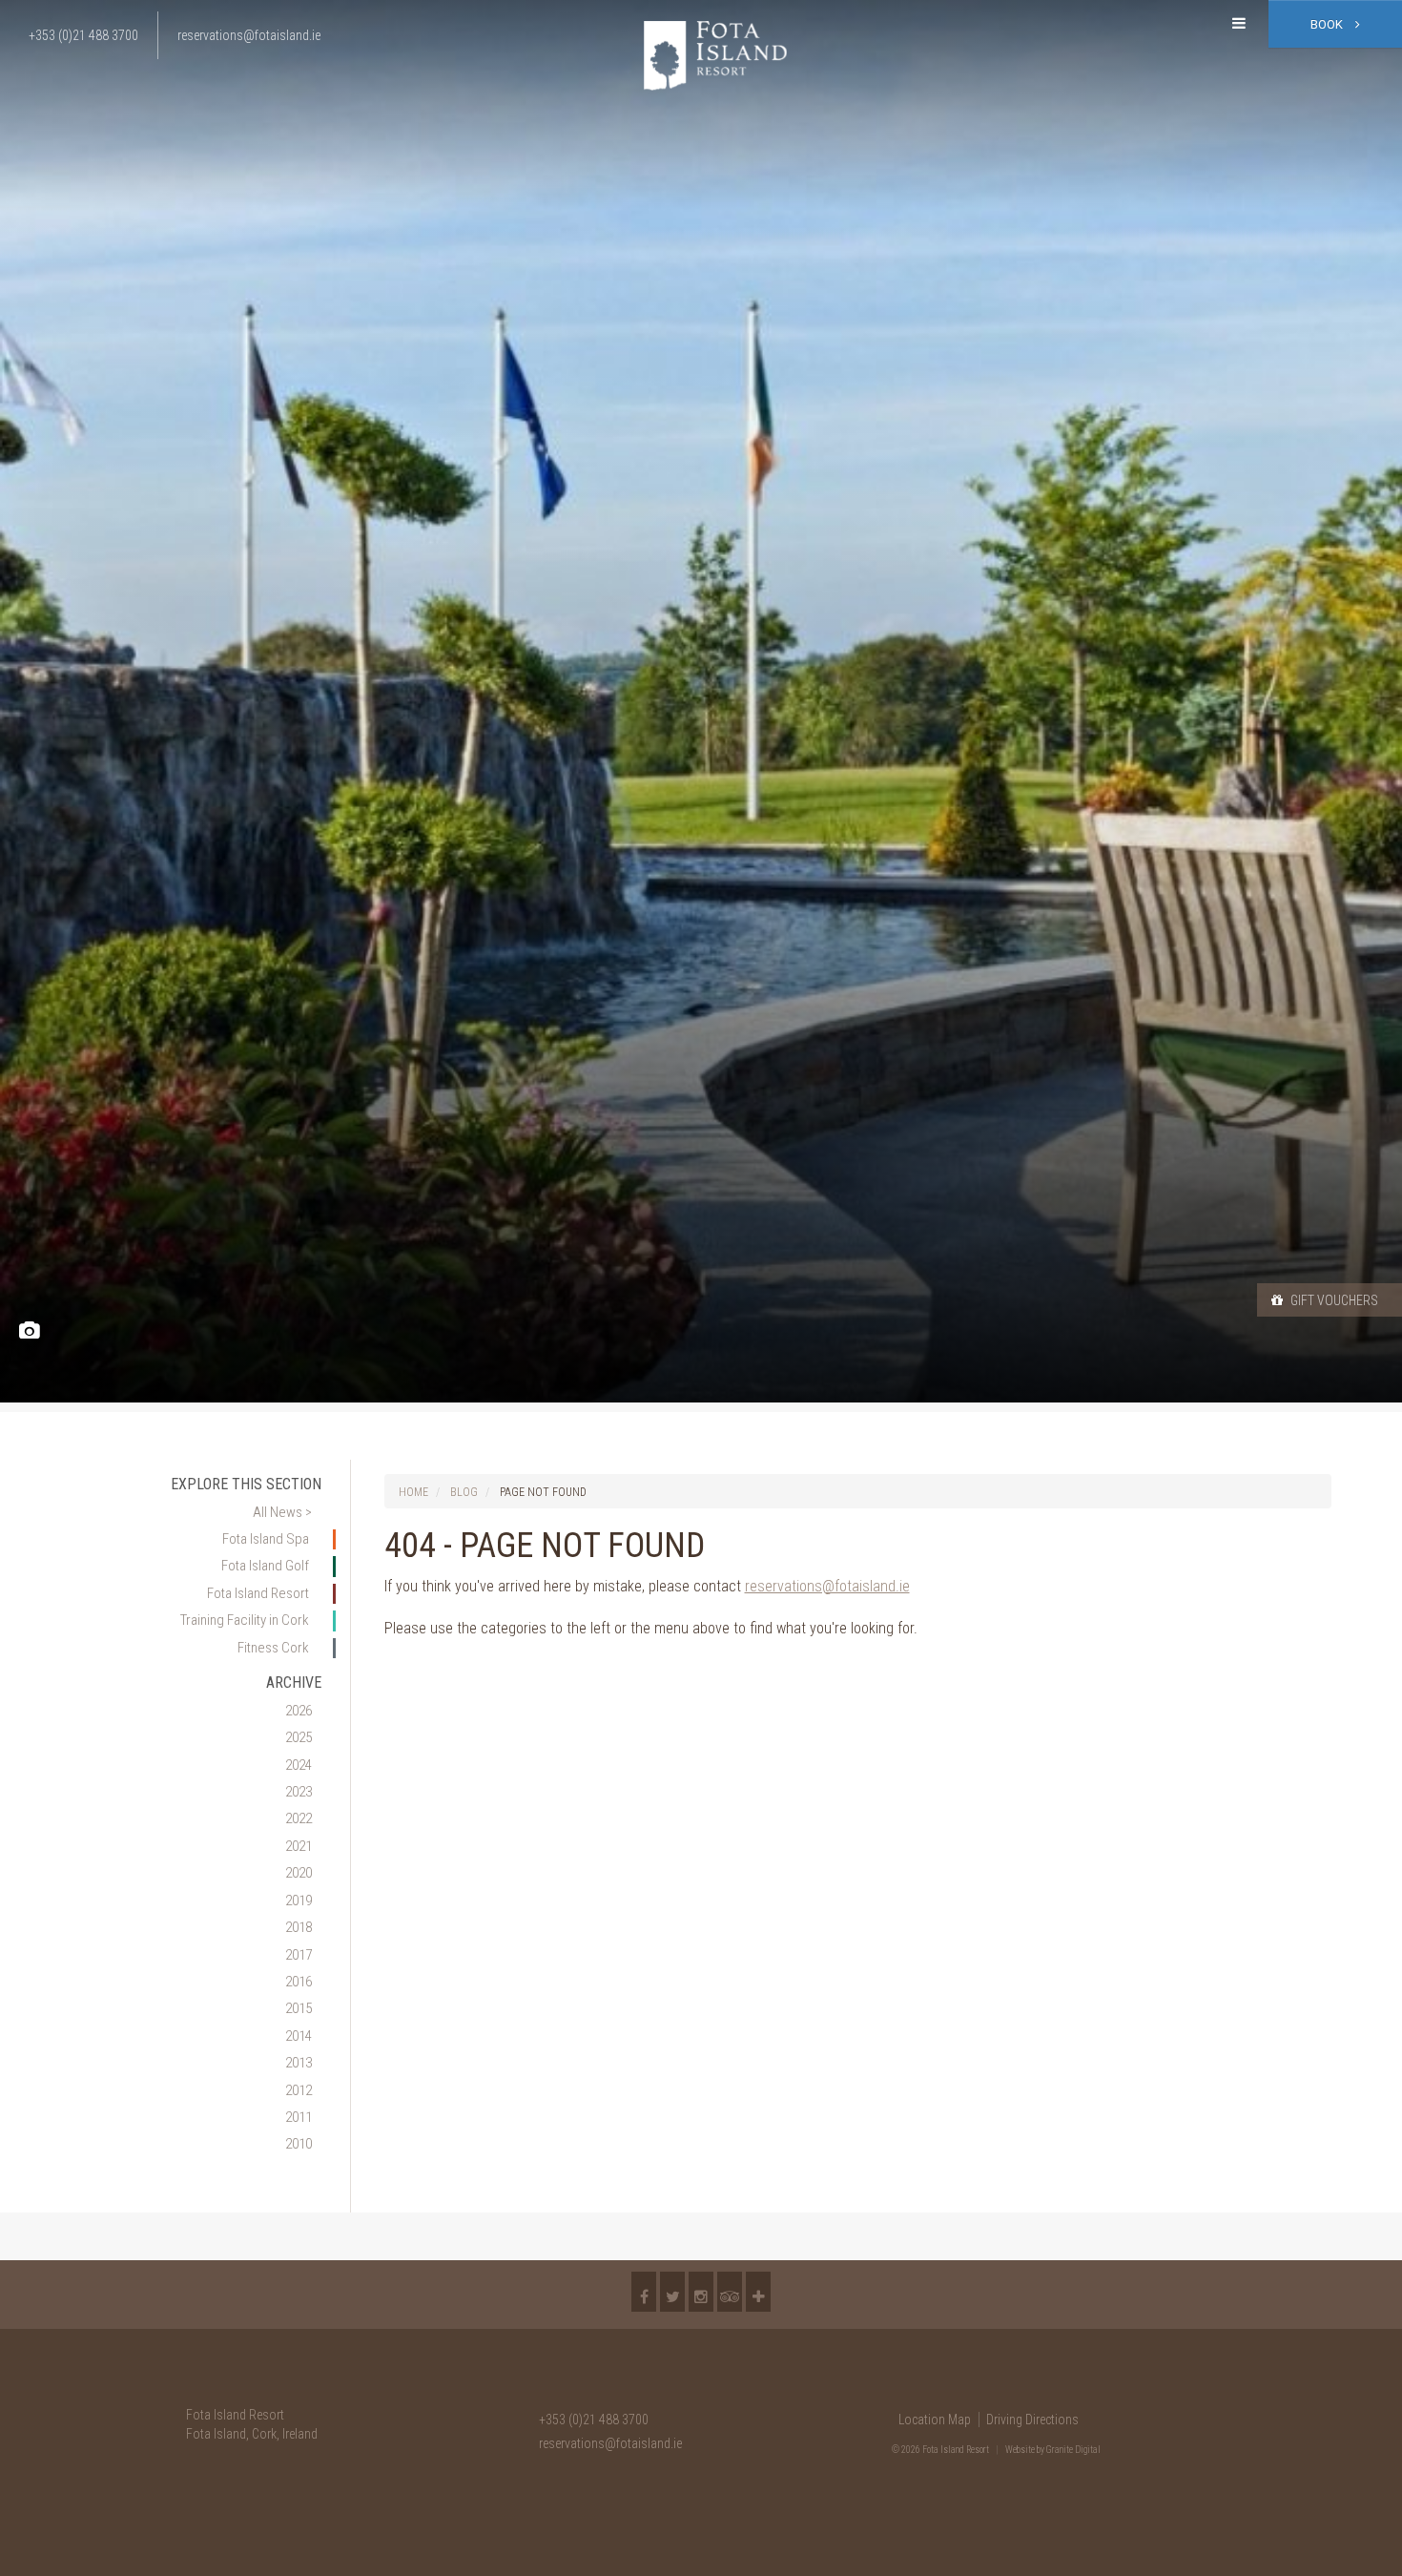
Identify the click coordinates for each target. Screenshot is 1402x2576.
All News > (282, 1512)
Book (1328, 24)
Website (1020, 2450)
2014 (299, 2036)
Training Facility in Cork (245, 1620)
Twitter (672, 2292)
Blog (464, 1492)
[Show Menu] (1239, 24)
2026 (299, 1711)
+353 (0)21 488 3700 (594, 2420)
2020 (299, 1873)
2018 (299, 1927)
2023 (299, 1792)
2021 (299, 1846)
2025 (299, 1737)
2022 (299, 1818)
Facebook (644, 2292)
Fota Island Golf (265, 1566)
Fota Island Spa (266, 1539)
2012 (299, 2090)
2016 (299, 1982)
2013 (299, 2063)
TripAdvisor (730, 2292)
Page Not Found (543, 1492)
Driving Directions (1032, 2420)
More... (758, 2292)
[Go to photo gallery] (29, 1331)
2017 (299, 1955)
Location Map (935, 2420)
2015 (299, 2008)
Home (413, 1492)
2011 (299, 2117)
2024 (299, 1765)
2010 (299, 2144)
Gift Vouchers (1333, 1300)
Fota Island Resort (258, 1593)
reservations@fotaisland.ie (827, 1586)
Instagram (701, 2292)
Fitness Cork (273, 1648)
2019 (299, 1901)
